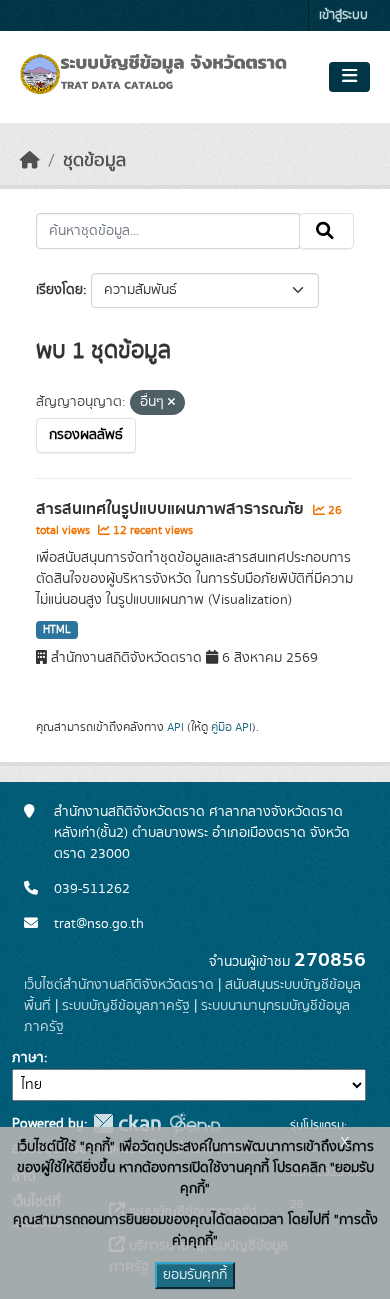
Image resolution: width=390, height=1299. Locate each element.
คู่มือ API (231, 727)
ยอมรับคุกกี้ (195, 1275)
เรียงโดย (59, 290)
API (175, 727)
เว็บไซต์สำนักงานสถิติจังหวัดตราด (119, 985)
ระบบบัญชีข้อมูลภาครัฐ (126, 1006)
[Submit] (326, 231)
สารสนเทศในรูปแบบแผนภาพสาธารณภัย (172, 509)
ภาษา (28, 1058)
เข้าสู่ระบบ (343, 15)
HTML (57, 630)
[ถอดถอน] (171, 403)
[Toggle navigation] (349, 77)
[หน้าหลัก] (30, 161)
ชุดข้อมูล (94, 161)
